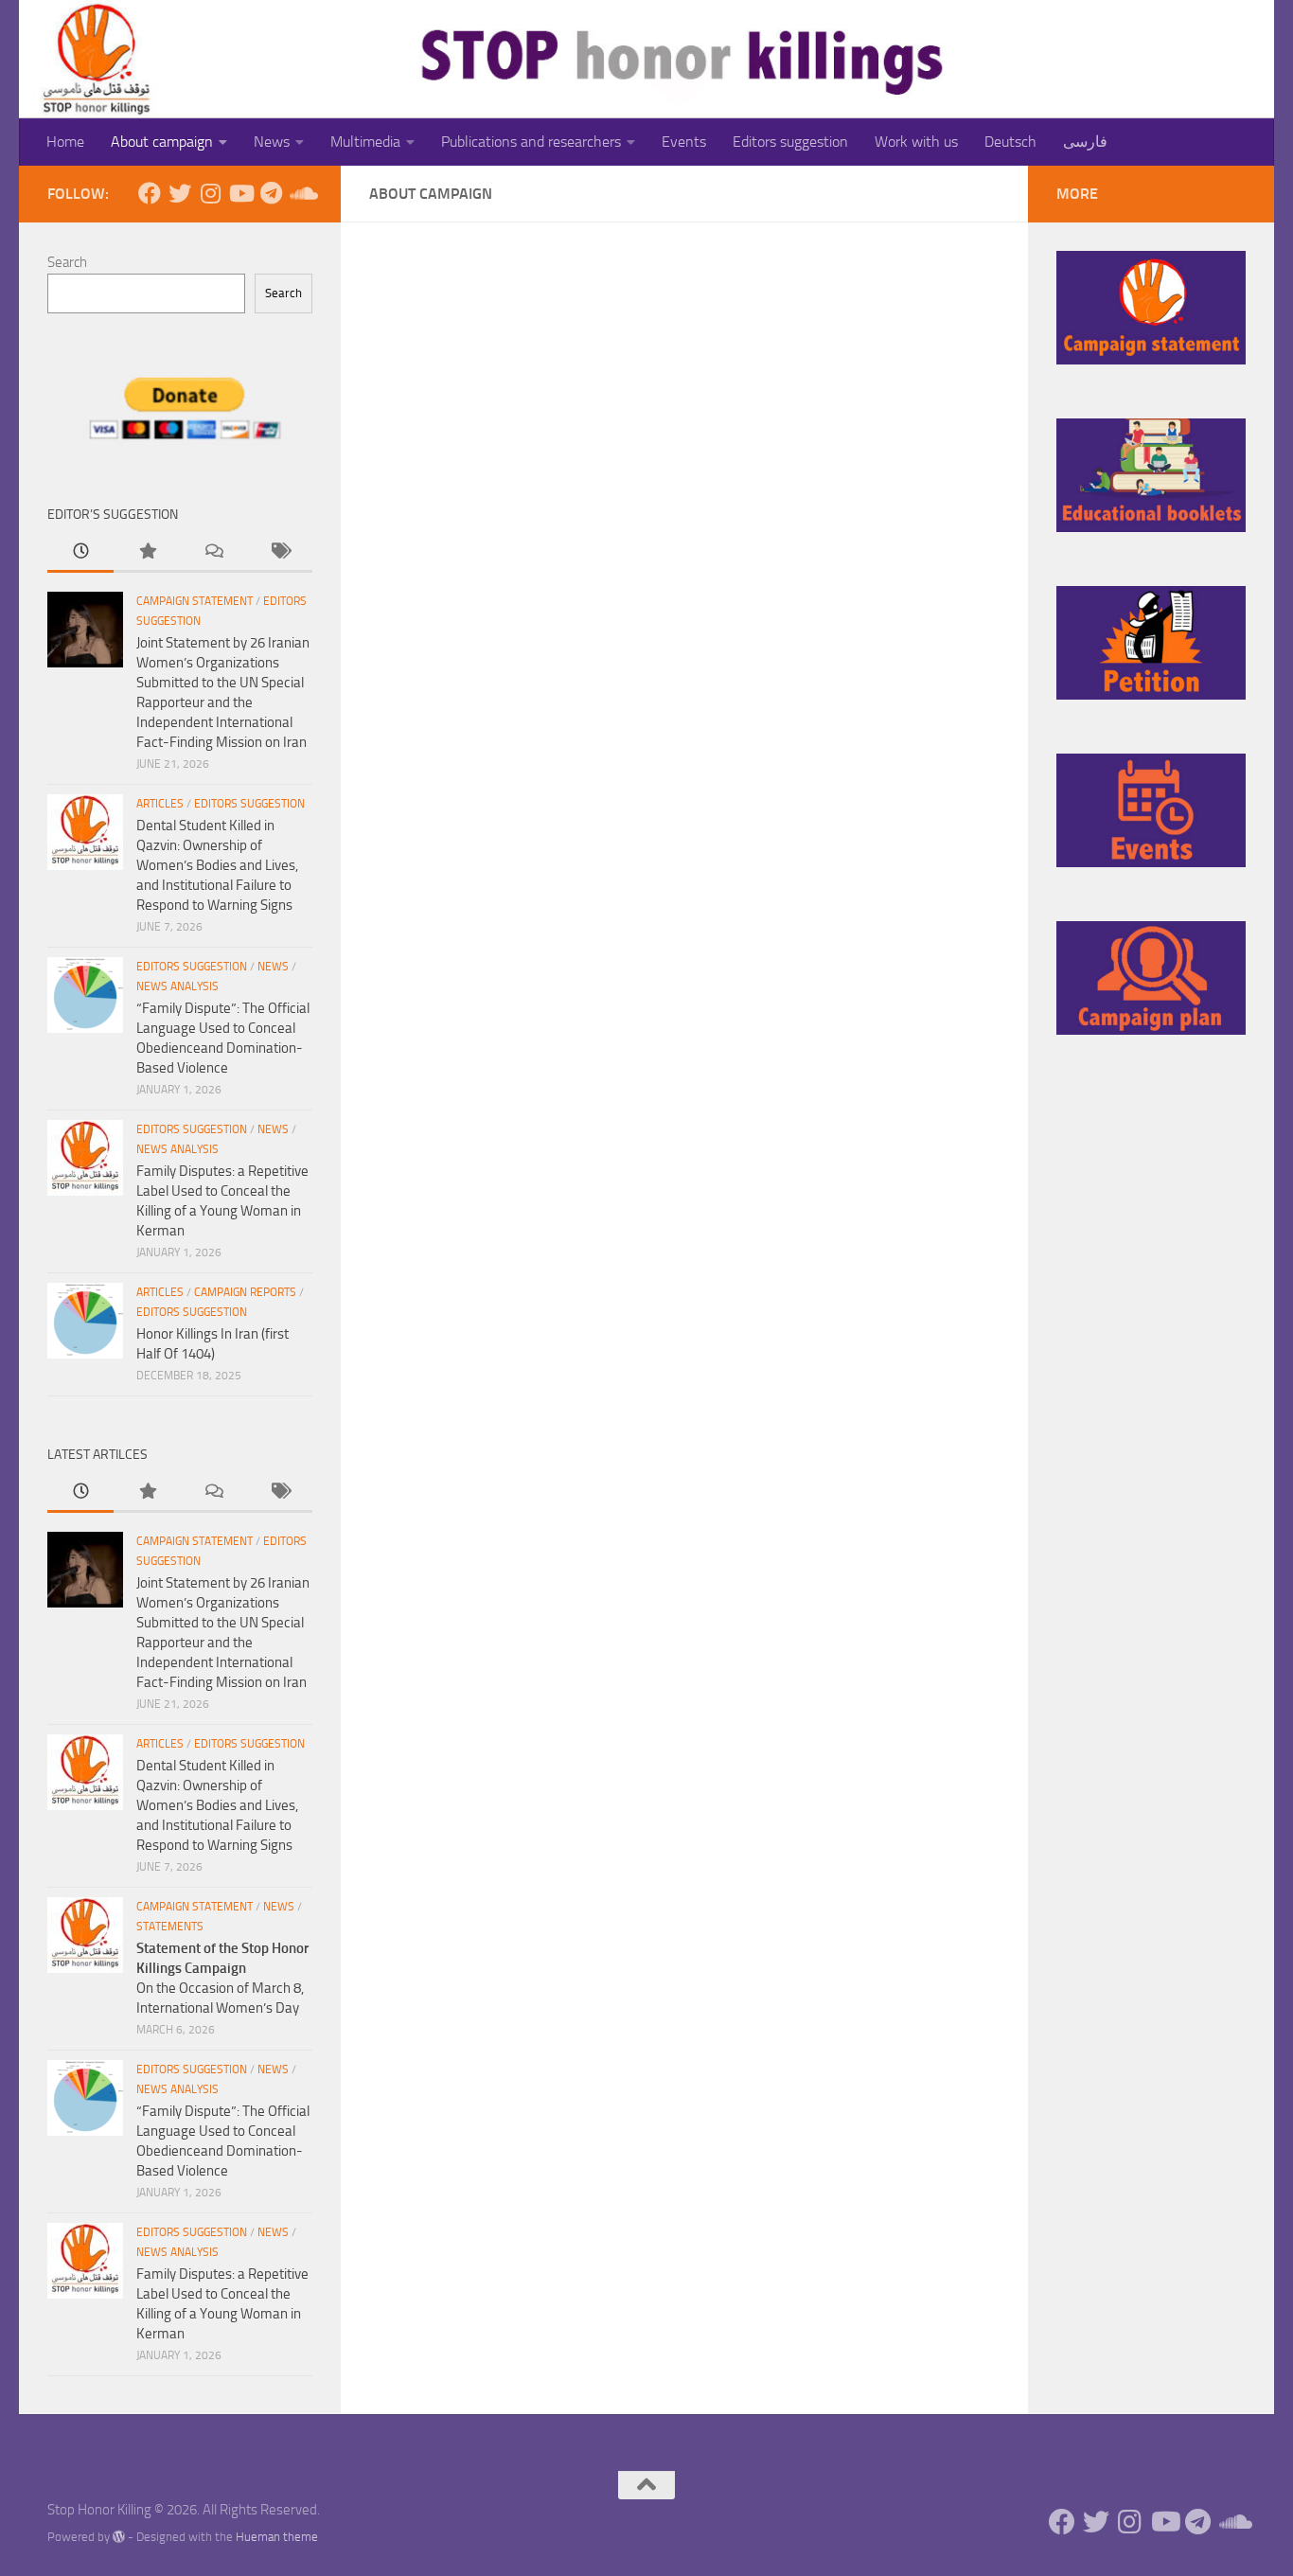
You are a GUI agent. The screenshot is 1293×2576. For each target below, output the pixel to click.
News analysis (177, 986)
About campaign (162, 142)
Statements (170, 1927)
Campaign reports (245, 1292)
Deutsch (1010, 142)
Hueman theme (277, 2537)
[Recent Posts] (80, 552)
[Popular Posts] (147, 552)
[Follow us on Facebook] (150, 193)
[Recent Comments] (213, 552)
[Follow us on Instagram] (210, 193)
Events (684, 142)
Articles (160, 804)
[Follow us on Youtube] (240, 193)
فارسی (1085, 142)
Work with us (916, 142)
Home (65, 142)
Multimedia (365, 142)
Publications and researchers (531, 142)
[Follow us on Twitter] (180, 193)
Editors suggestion (790, 142)
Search (67, 262)
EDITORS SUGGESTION (249, 804)
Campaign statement (195, 601)
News (272, 142)
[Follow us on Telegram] (271, 193)
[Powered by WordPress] (119, 2537)
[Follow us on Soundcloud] (301, 193)
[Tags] (279, 552)
